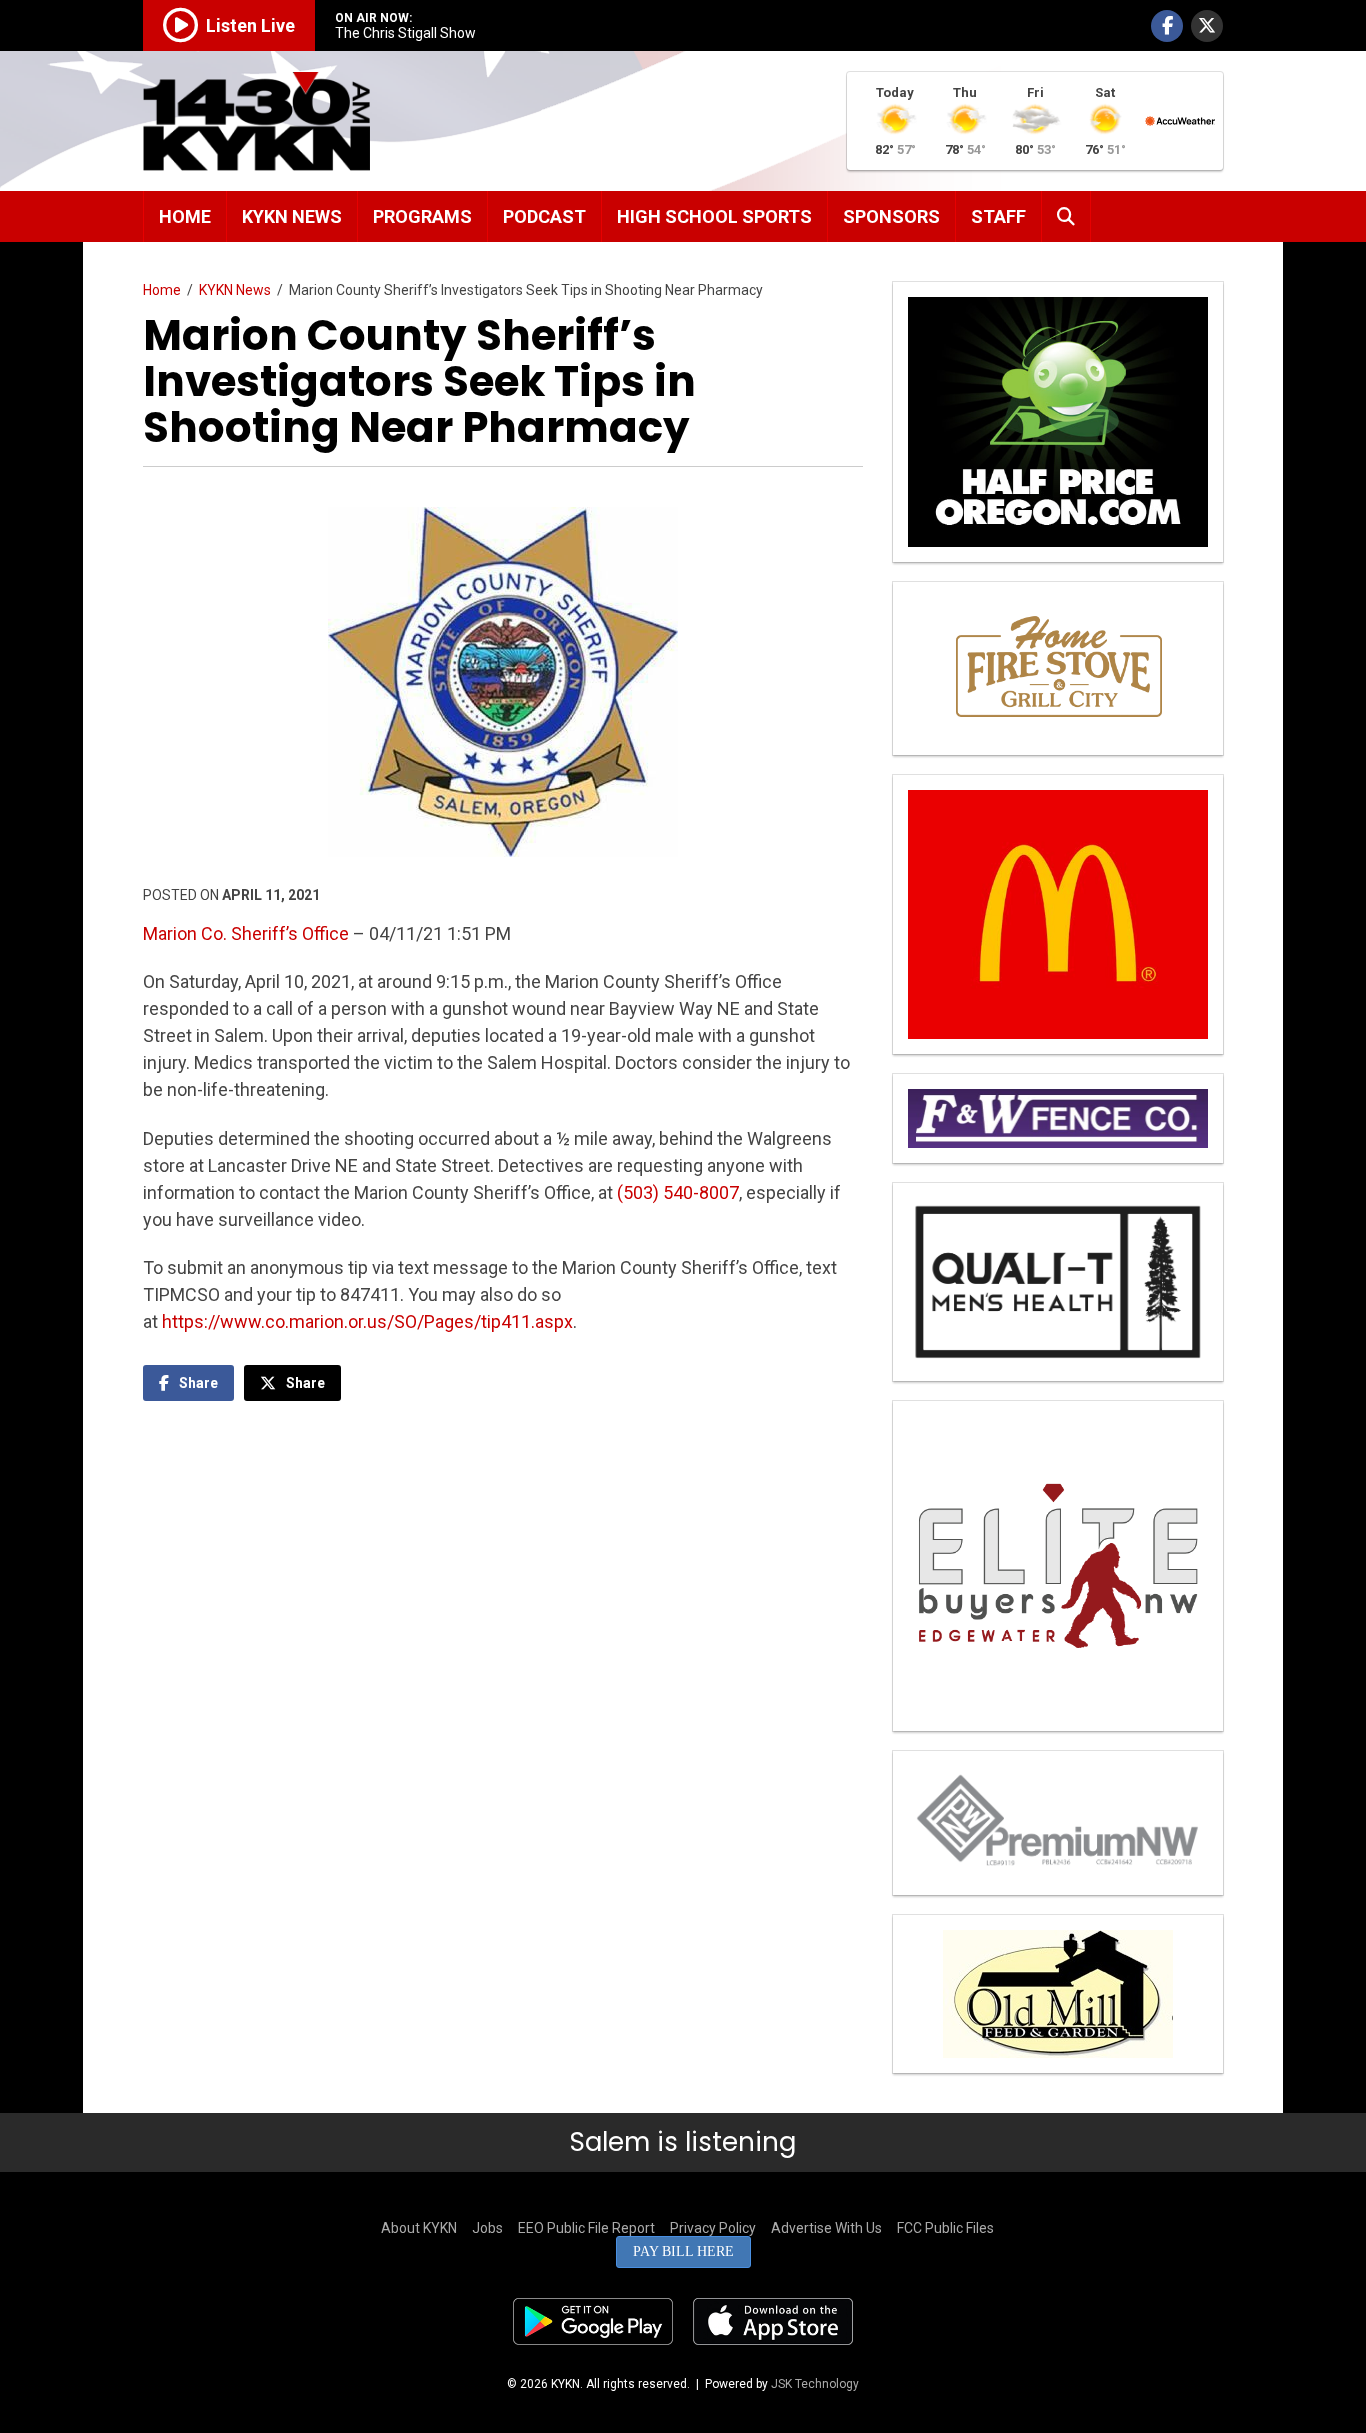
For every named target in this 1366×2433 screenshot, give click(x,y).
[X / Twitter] (1207, 26)
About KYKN (419, 2228)
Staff (998, 216)
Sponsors (891, 216)
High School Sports (714, 216)
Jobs (487, 2228)
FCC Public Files (945, 2228)
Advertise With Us (826, 2228)
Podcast (544, 216)
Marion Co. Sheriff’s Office (246, 933)
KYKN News (292, 216)
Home (185, 216)
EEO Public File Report (586, 2228)
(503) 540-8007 (678, 1192)
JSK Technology (815, 2384)
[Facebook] (1167, 26)
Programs (422, 216)
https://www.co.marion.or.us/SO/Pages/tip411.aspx (367, 1321)
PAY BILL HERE (683, 2251)
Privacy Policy (713, 2228)
